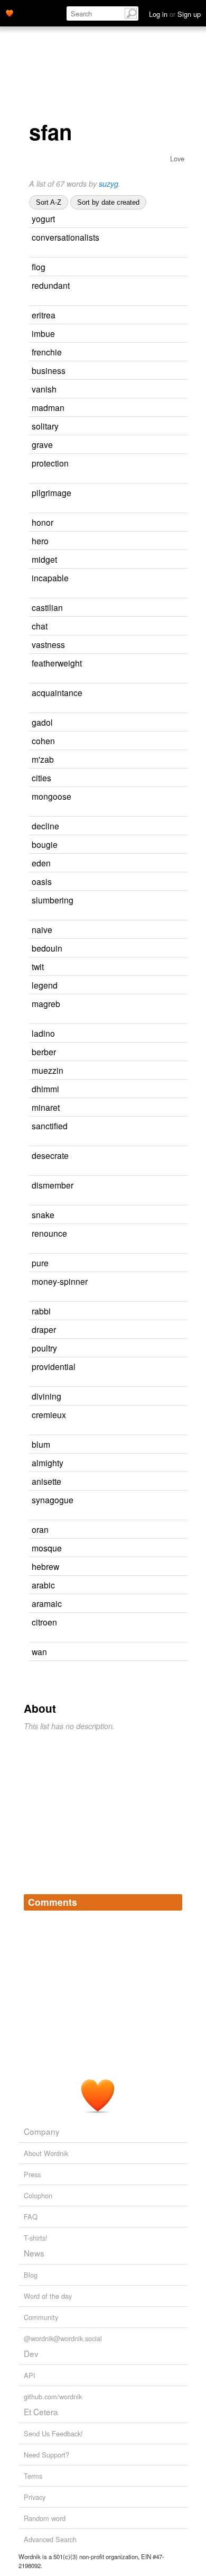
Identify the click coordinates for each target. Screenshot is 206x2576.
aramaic (47, 1603)
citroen (44, 1622)
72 (173, 1156)
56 (162, 986)
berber (44, 1052)
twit (38, 966)
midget (44, 559)
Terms (33, 2476)
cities (41, 778)
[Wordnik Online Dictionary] (10, 12)
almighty (48, 1463)
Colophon (38, 2195)
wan (39, 1651)
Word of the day (48, 2296)
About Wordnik (46, 2153)
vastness (48, 644)
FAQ (31, 2217)
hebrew (45, 1566)
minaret (46, 1107)
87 (157, 445)
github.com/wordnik (53, 2396)
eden (41, 863)
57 (158, 523)
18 (173, 578)
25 (164, 826)
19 (161, 1330)
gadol (42, 722)
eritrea (44, 315)
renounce (49, 1233)
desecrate (50, 1155)
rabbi (41, 1311)
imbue (43, 333)
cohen (43, 741)
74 (174, 286)
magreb (46, 1003)
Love (177, 158)
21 (166, 1549)
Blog (31, 2275)
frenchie (47, 352)
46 (156, 882)
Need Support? (46, 2455)
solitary (45, 426)
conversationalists (65, 237)
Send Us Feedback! (53, 2433)
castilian (47, 607)
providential (54, 1366)
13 (169, 408)
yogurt (43, 218)
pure (40, 1263)
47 (170, 371)
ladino (43, 1033)
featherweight (57, 663)
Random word (45, 2518)
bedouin (47, 948)
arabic (43, 1585)
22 (155, 1312)
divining (46, 1396)
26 (173, 464)
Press (32, 2174)
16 (167, 949)
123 (161, 334)
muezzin (48, 1070)
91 (157, 930)
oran (40, 1529)
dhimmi (45, 1089)
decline (45, 826)
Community (41, 2317)
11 (156, 778)
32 (160, 219)
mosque (47, 1548)
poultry (44, 1348)
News (34, 2253)
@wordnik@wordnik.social (63, 2338)
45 (164, 1108)
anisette (46, 1481)
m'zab (43, 759)
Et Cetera (41, 2411)
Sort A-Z (49, 202)
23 (176, 493)
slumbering (53, 900)
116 (153, 1652)
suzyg (109, 184)
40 (161, 390)
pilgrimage (51, 492)
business (49, 370)
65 (153, 541)
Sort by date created (108, 202)
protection (50, 463)
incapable (50, 578)
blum (41, 1444)
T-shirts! (36, 2238)
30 (33, 707)
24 (178, 1186)
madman (48, 407)
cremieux (49, 1414)
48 (163, 427)
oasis (42, 881)
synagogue (53, 1500)
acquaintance (57, 692)
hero (40, 541)
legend (45, 985)
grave (42, 444)
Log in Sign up (175, 14)
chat (40, 626)
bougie (45, 844)
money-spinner (60, 1281)
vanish (44, 389)
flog (39, 267)
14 (161, 1052)
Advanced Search (50, 2539)
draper (44, 1329)
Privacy (35, 2497)
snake (43, 1214)
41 (152, 627)
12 (33, 678)
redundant (51, 285)
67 (148, 967)
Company (42, 2131)
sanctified (50, 1126)
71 (153, 1263)
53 (159, 1215)
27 (150, 267)
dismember (53, 1185)
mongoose (51, 796)
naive (42, 929)
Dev (31, 2353)
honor (43, 522)
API (30, 2375)
